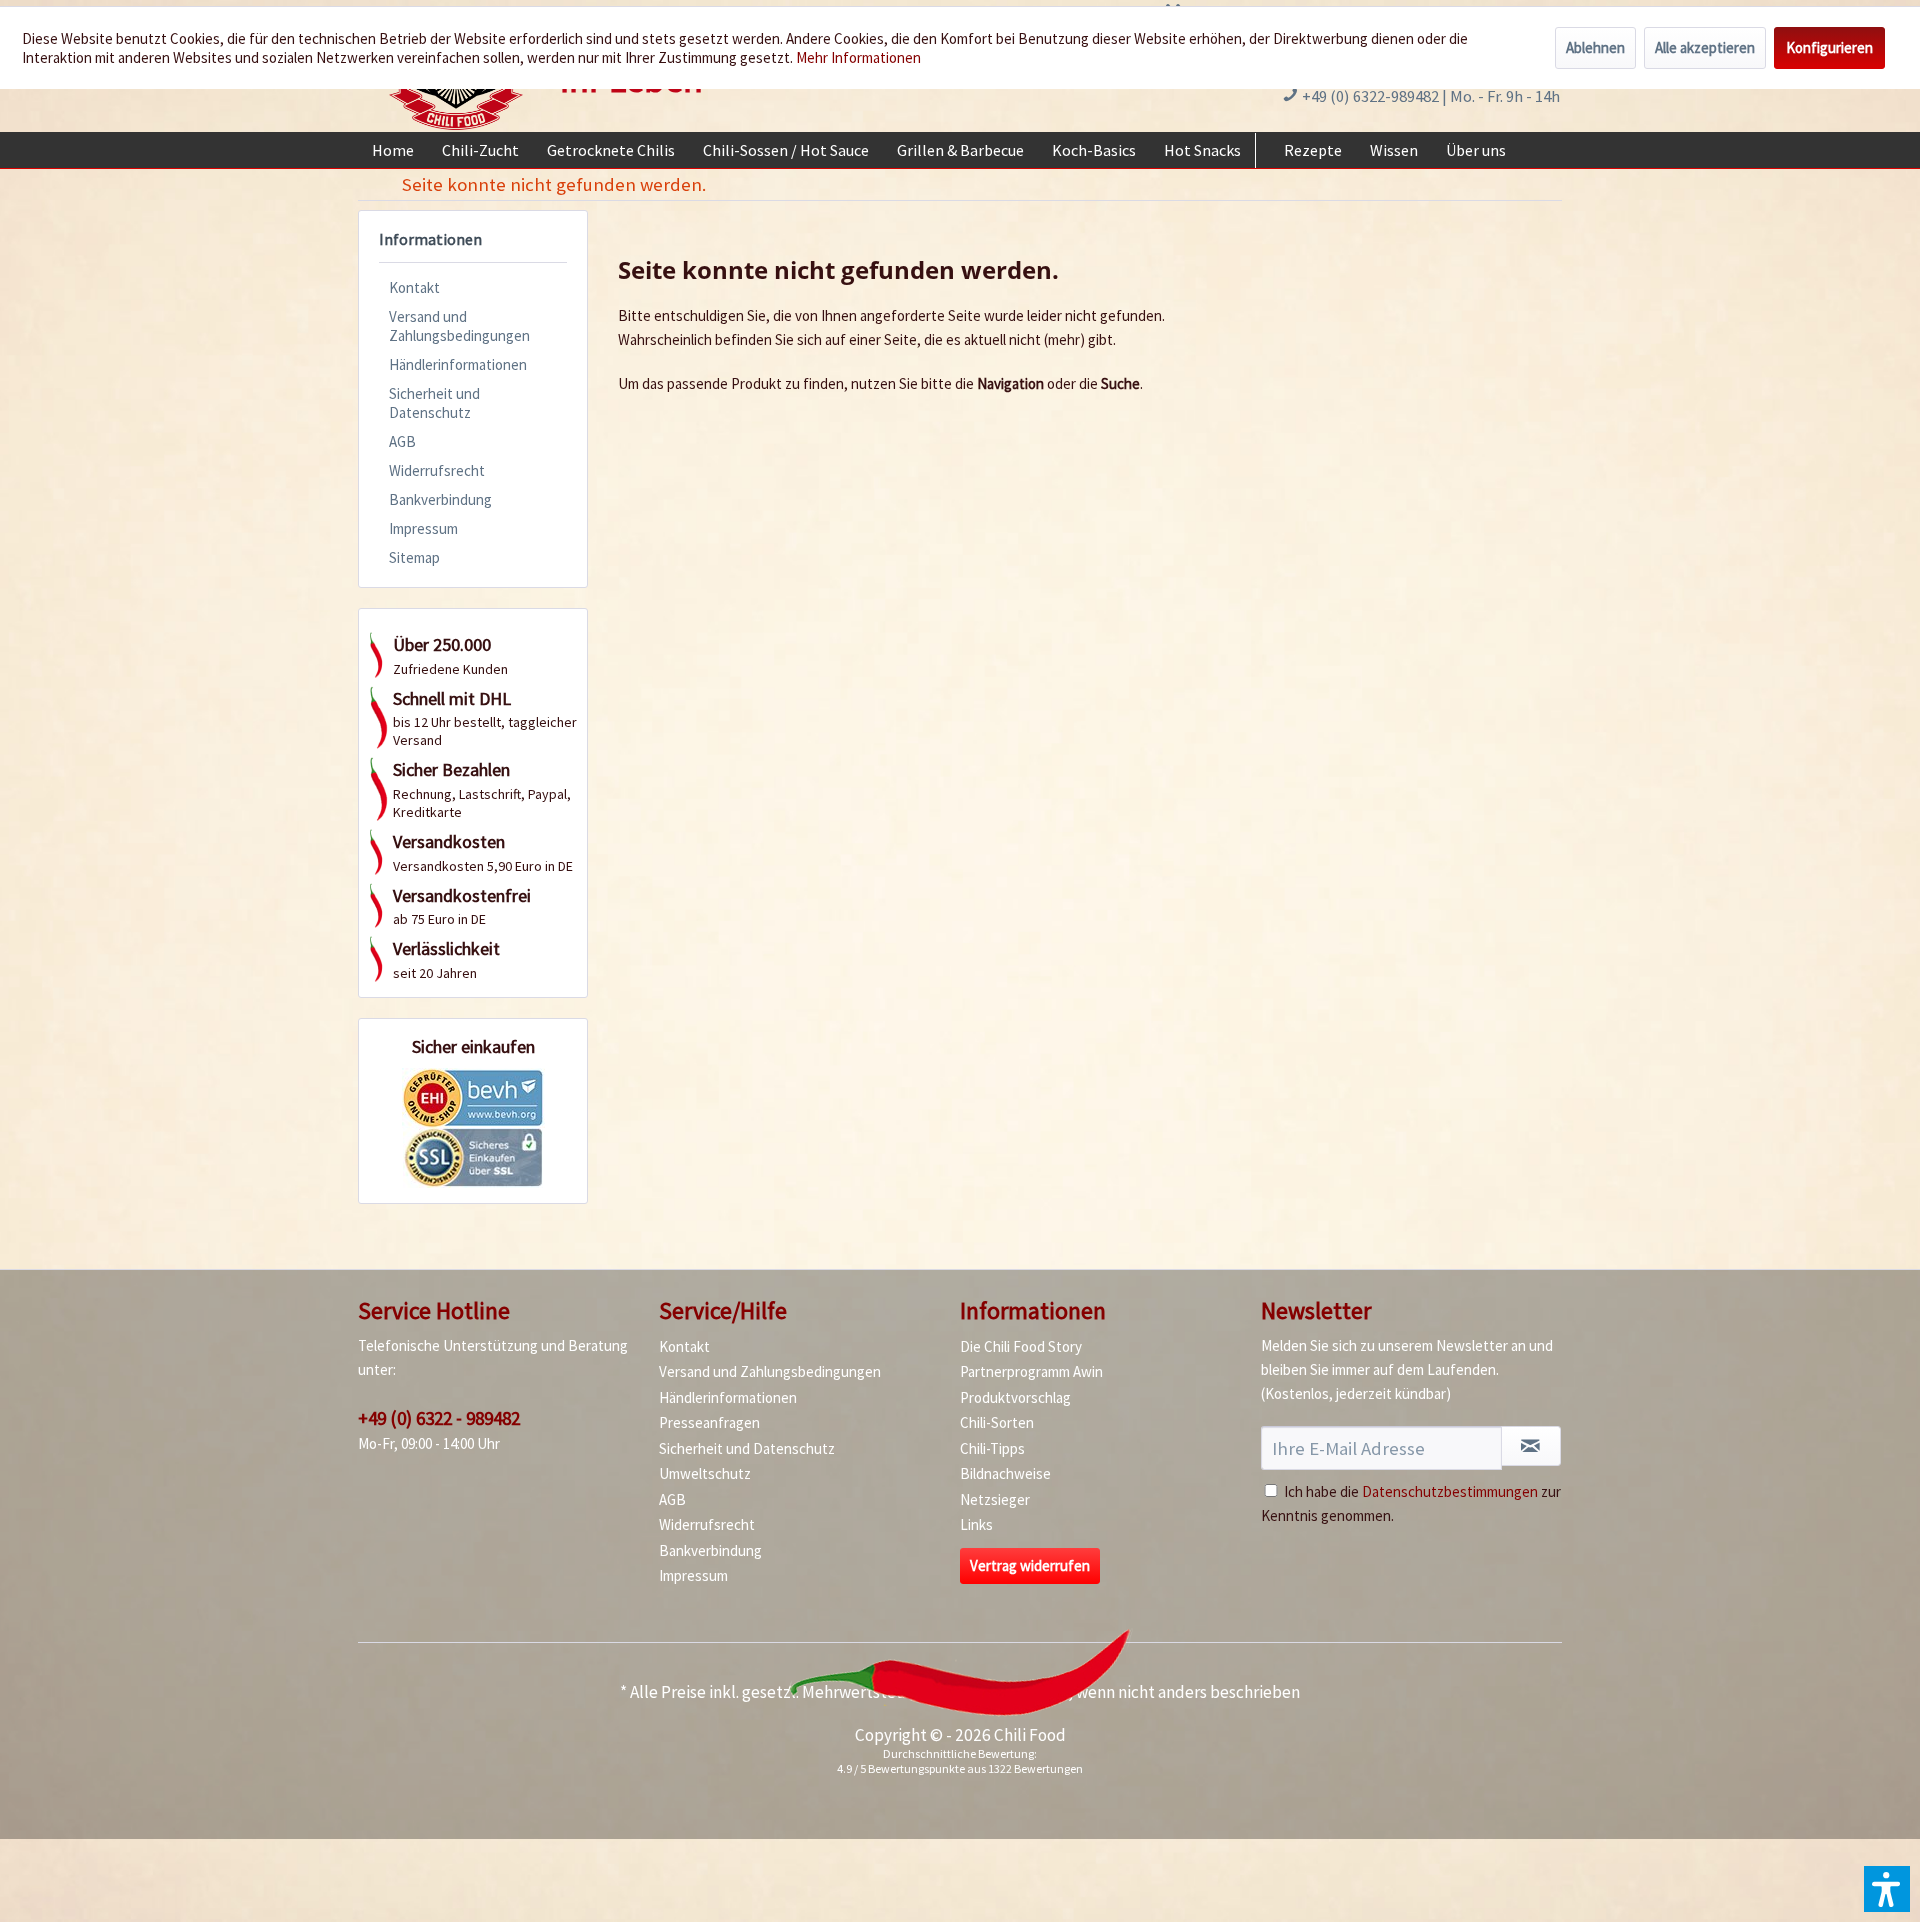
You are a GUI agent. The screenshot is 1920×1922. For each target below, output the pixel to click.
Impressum (423, 528)
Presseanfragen (709, 1422)
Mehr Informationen (858, 57)
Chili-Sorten (997, 1422)
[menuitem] (393, 150)
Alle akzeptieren (1705, 47)
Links (976, 1524)
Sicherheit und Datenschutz (434, 403)
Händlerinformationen (458, 364)
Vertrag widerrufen (1030, 1565)
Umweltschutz (705, 1473)
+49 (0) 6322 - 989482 (439, 1418)
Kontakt (414, 287)
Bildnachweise (1005, 1473)
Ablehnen (1595, 47)
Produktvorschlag (1015, 1397)
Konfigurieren (1829, 47)
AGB (402, 441)
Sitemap (414, 557)
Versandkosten (1014, 1692)
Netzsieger (995, 1499)
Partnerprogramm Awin (1031, 1371)
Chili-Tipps (992, 1448)
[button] (1887, 1889)
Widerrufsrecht (437, 470)
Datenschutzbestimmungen (1450, 1491)
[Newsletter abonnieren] (1531, 1446)
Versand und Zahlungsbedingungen (459, 326)
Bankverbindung (440, 499)
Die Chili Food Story (1021, 1346)
